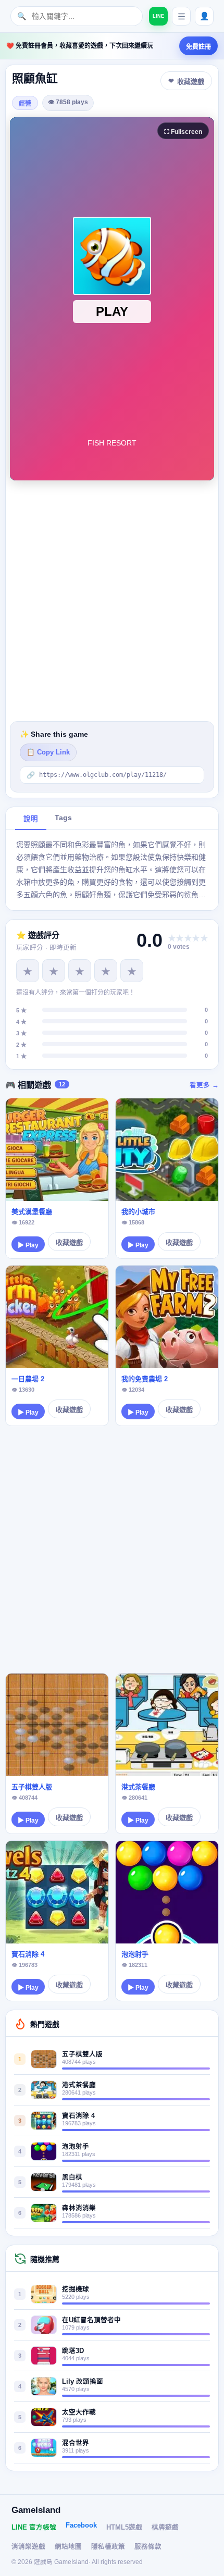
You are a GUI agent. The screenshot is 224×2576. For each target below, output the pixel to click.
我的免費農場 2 (145, 1379)
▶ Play (28, 1245)
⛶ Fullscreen (183, 132)
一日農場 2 (28, 1379)
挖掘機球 (76, 2289)
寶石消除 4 (28, 1954)
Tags (63, 818)
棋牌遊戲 (165, 2528)
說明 (31, 819)
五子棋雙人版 (32, 1787)
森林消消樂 (79, 2208)
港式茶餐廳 (138, 1787)
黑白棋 (72, 2177)
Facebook (81, 2525)
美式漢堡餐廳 (32, 1212)
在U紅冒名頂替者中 (91, 2320)
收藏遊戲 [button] (191, 82)
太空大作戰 (79, 2412)
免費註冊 (198, 47)
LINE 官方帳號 (34, 2528)
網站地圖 (68, 2547)
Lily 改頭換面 (83, 2382)
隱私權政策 (108, 2547)
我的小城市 (138, 1212)
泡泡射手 (135, 1954)
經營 (25, 104)
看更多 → (204, 1085)
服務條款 (148, 2547)
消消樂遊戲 (28, 2547)
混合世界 (76, 2443)
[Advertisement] (112, 601)
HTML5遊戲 (124, 2528)
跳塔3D (73, 2351)
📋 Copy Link (48, 752)
